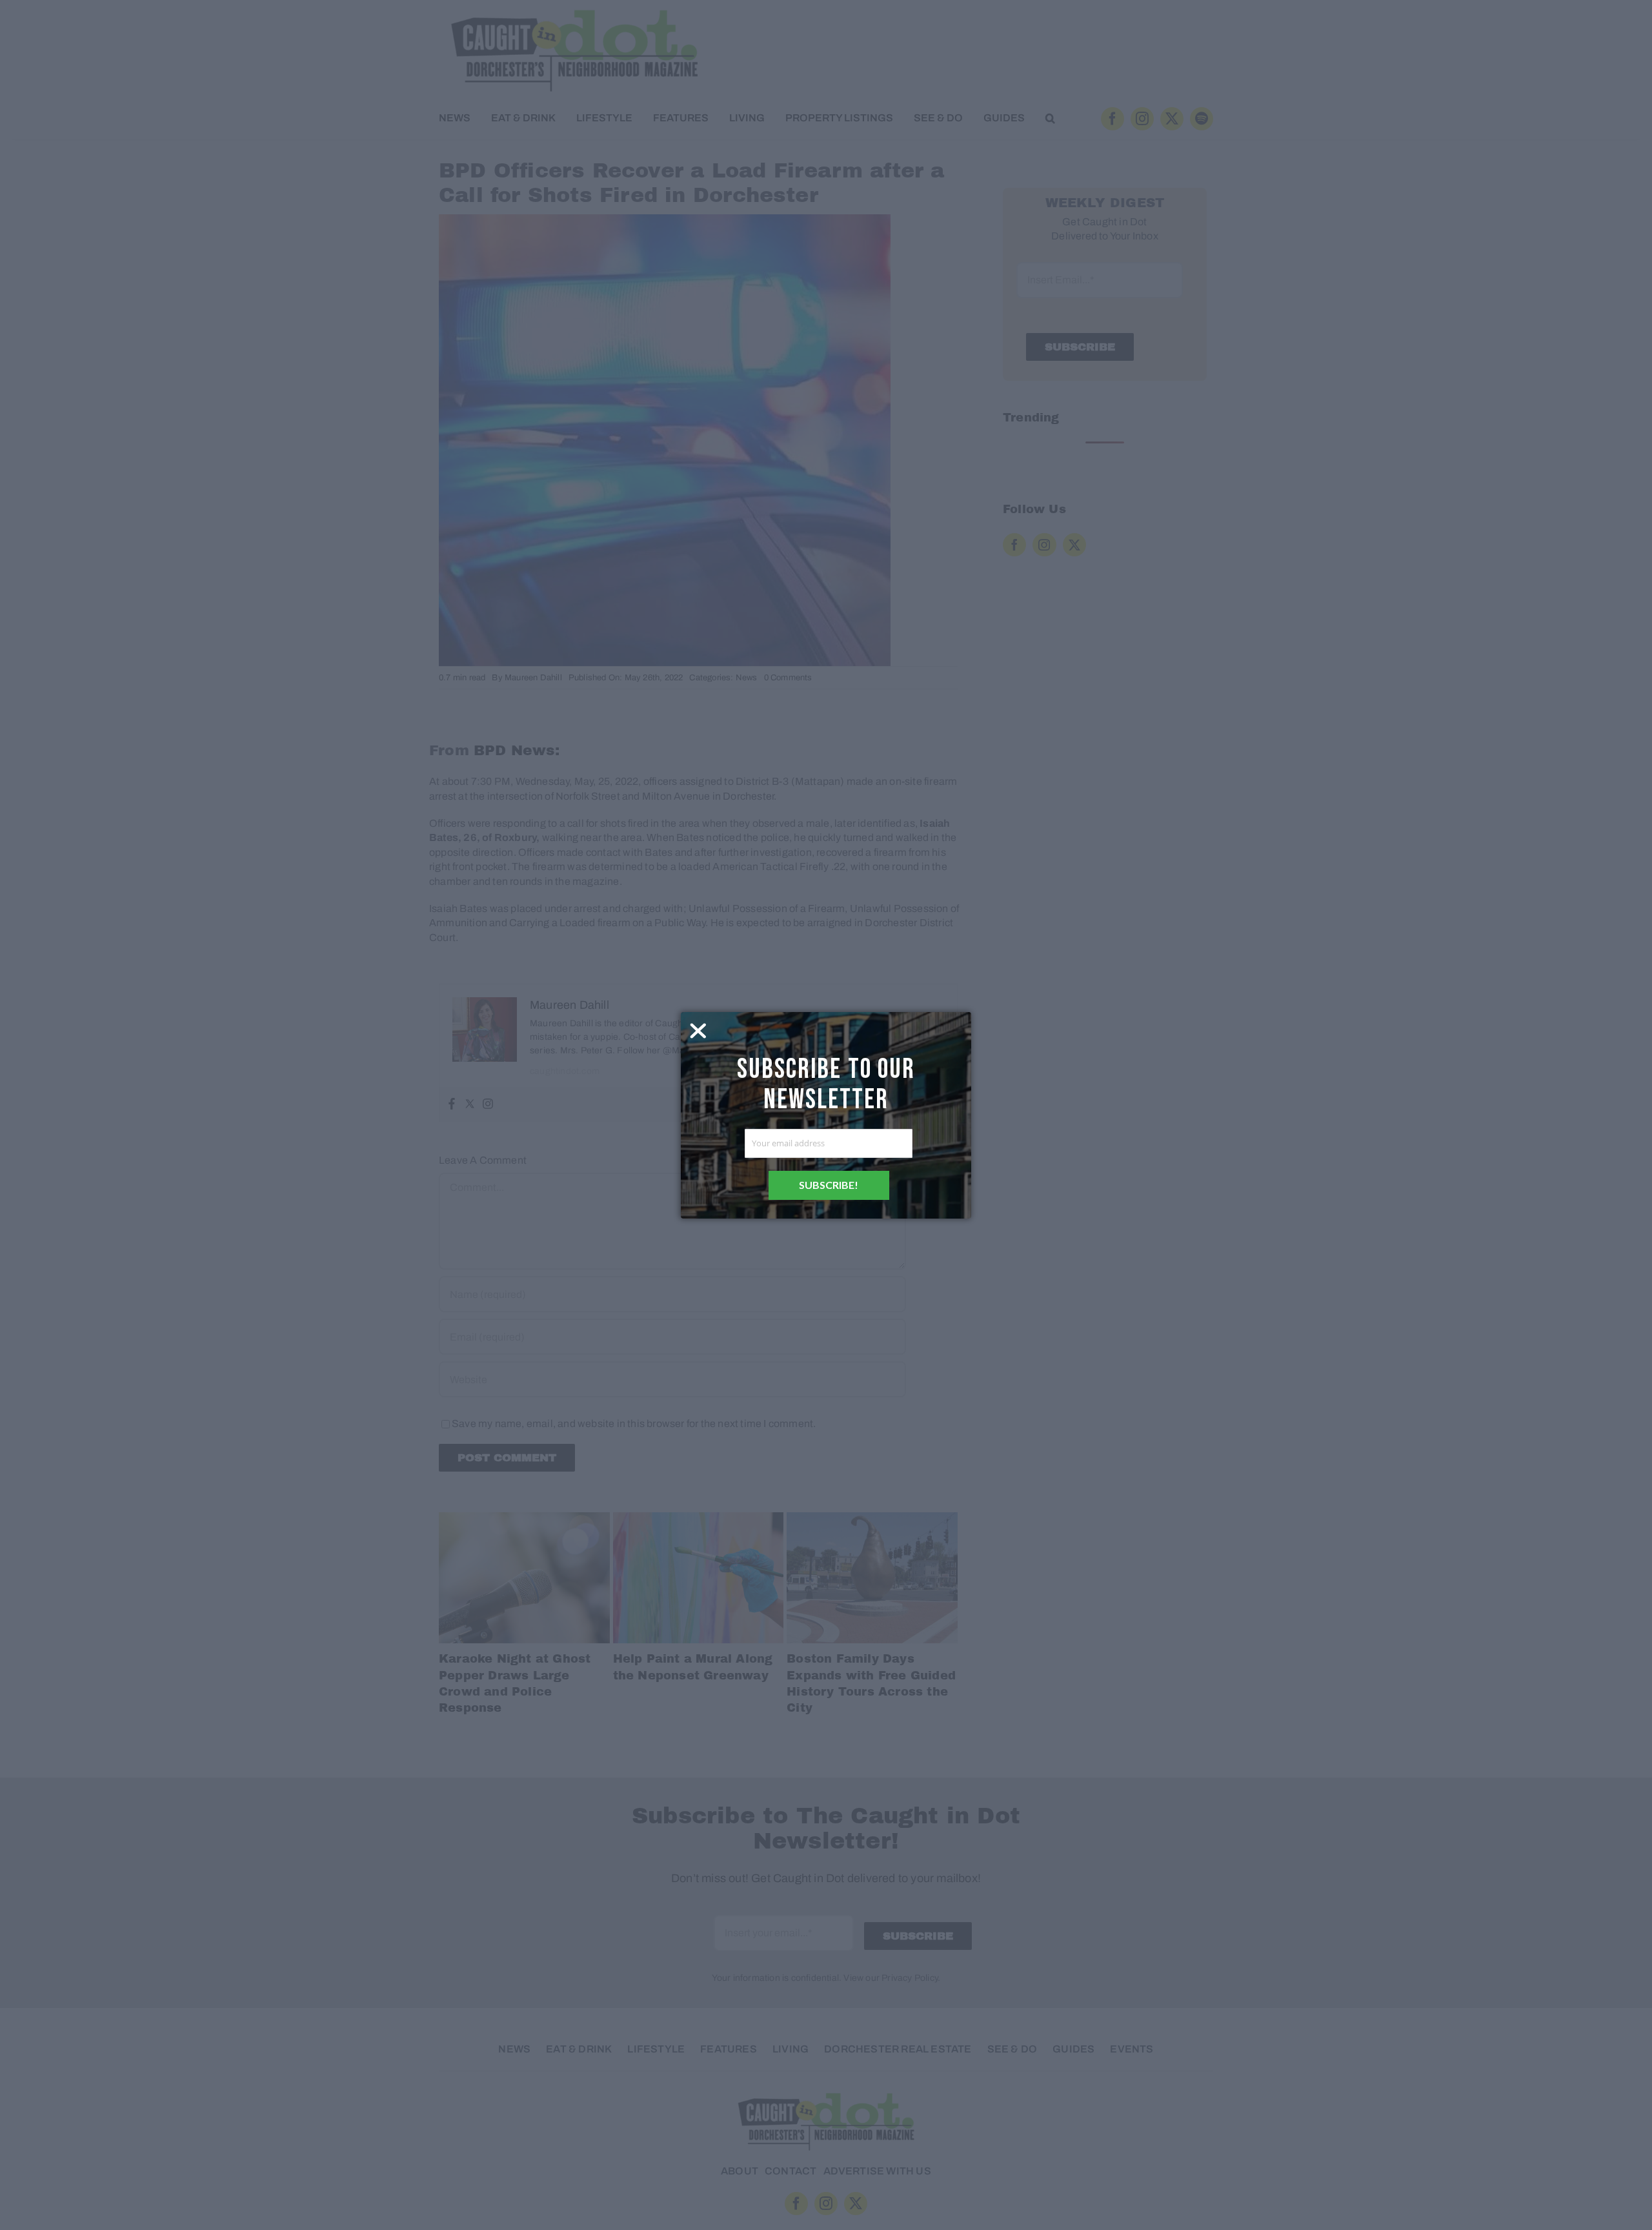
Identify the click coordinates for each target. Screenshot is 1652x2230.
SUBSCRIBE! (829, 1185)
